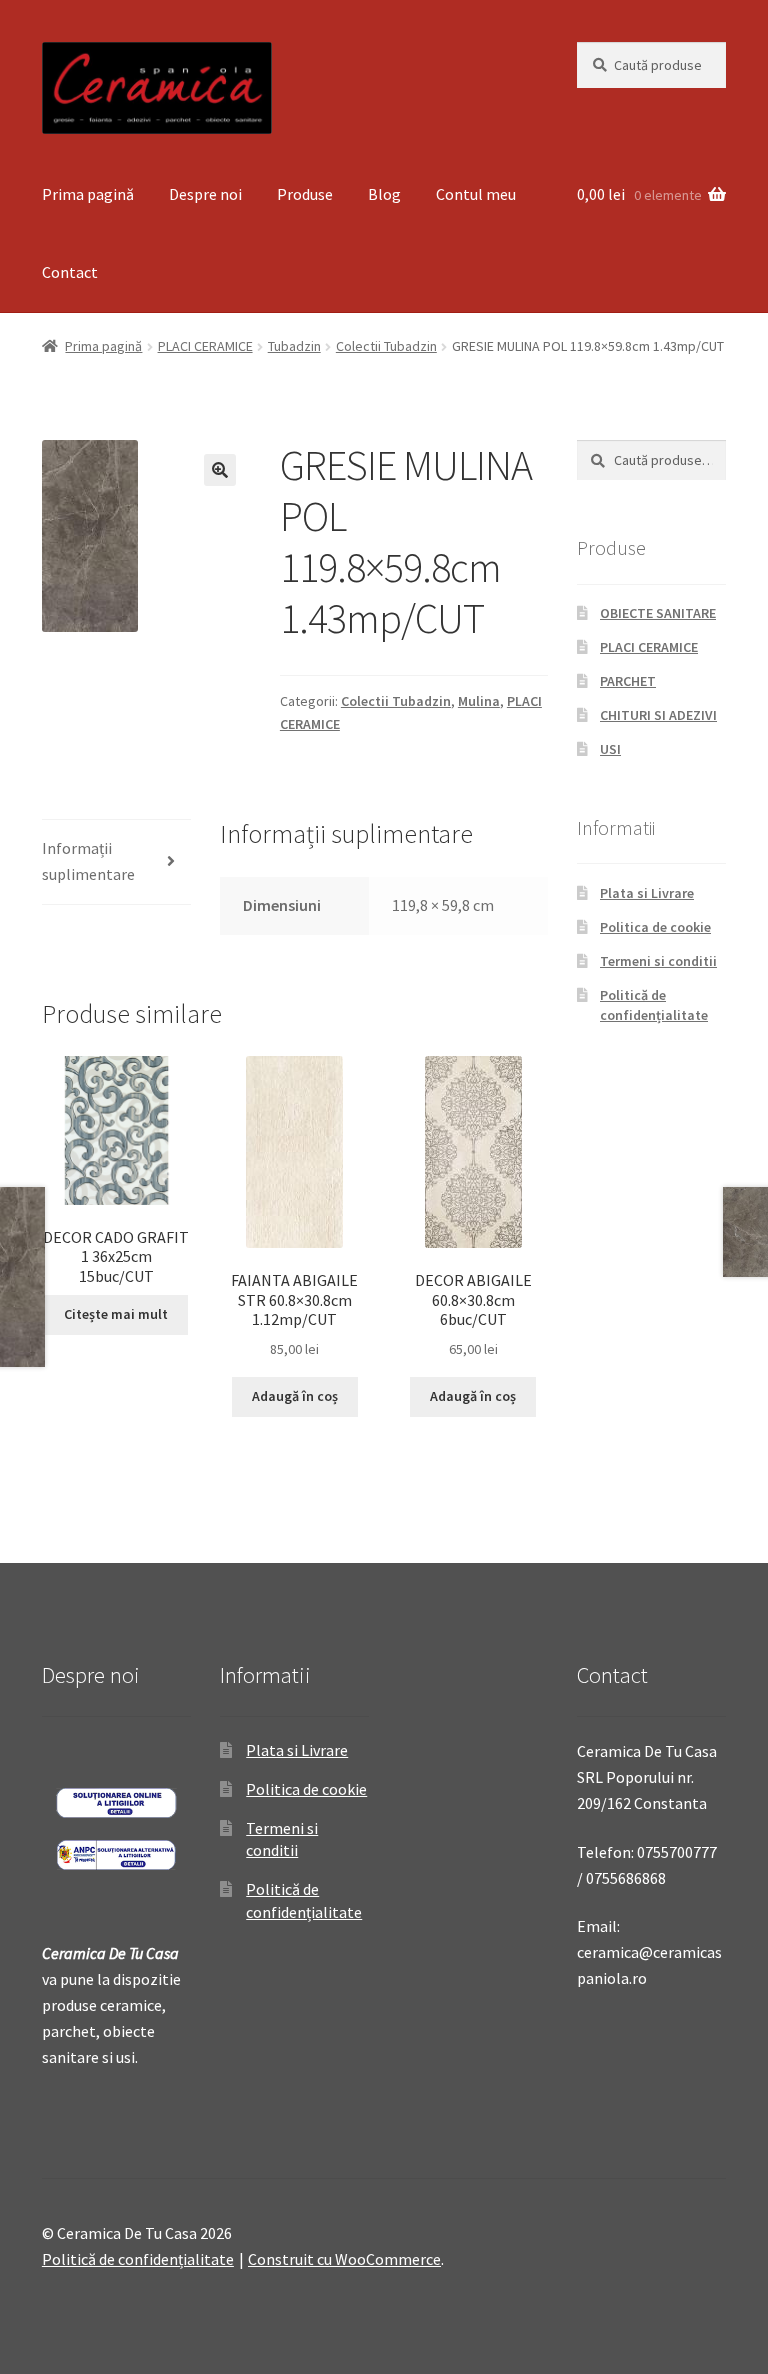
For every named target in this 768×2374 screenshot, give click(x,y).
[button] (220, 470)
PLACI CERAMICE (205, 346)
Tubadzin (294, 346)
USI (610, 749)
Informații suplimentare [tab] (88, 861)
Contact (70, 272)
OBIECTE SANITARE (658, 613)
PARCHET (628, 681)
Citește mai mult (116, 1314)
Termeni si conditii (658, 961)
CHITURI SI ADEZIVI (658, 715)
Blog (384, 194)
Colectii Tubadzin (386, 346)
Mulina (479, 701)
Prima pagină (88, 194)
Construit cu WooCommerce (344, 2259)
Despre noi (205, 194)
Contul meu (476, 194)
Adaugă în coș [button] (295, 1396)
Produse (305, 194)
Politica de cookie (655, 927)
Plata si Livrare (647, 893)
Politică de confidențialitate (654, 1005)
